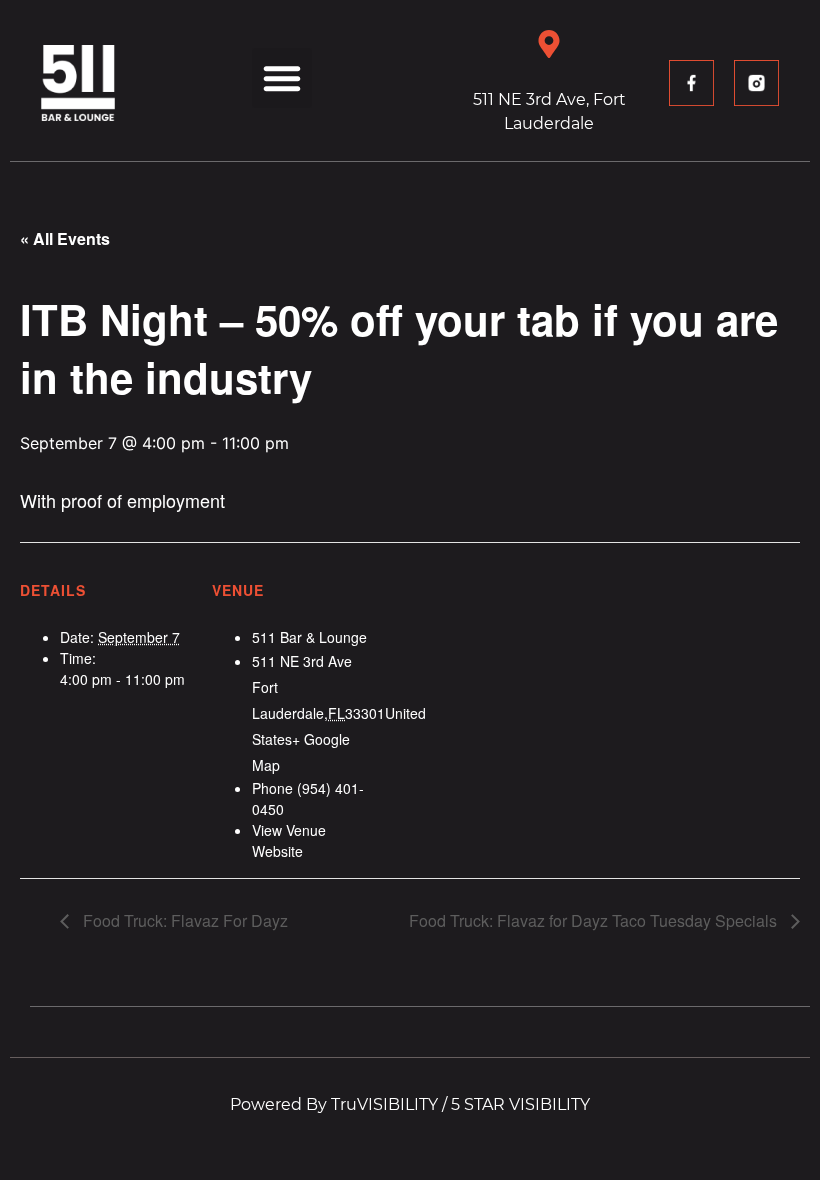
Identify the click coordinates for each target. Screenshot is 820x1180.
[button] (282, 78)
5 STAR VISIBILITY (520, 1104)
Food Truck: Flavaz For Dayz (183, 920)
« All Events (65, 238)
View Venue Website (289, 840)
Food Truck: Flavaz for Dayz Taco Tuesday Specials (595, 920)
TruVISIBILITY (384, 1104)
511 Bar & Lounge (309, 637)
